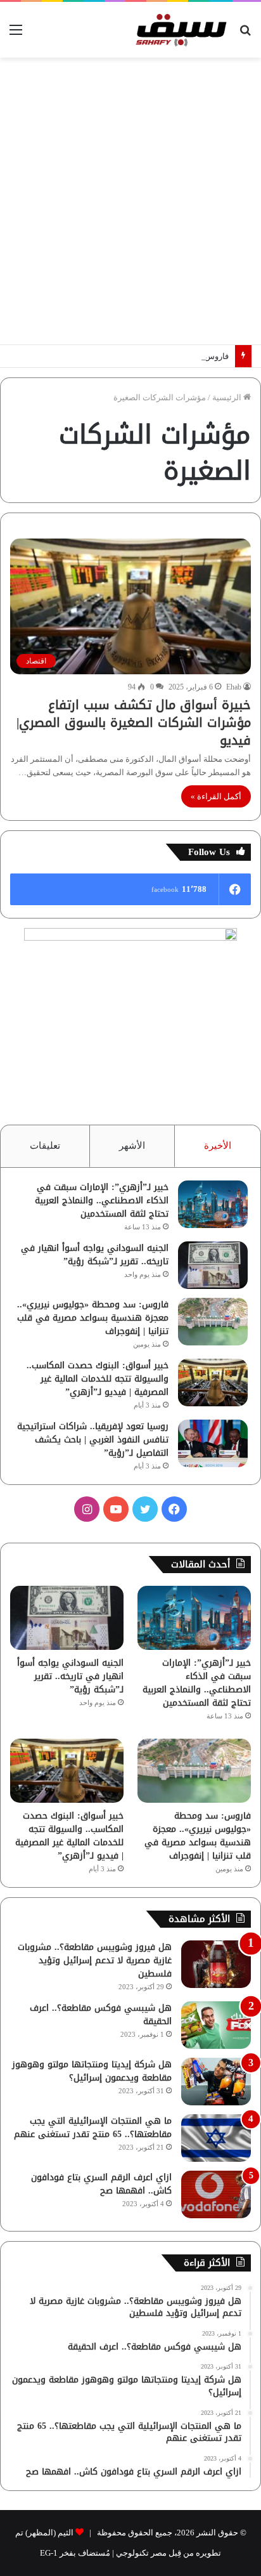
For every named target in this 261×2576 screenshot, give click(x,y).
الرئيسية (228, 397)
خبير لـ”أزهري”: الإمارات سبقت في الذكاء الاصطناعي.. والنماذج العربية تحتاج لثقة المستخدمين (102, 1200)
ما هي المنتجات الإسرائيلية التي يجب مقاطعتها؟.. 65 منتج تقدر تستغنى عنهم (93, 2128)
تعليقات (45, 1146)
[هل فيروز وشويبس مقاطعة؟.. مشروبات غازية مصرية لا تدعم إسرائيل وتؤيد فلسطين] (216, 1964)
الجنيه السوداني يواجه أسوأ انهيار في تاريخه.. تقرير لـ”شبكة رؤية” (95, 1255)
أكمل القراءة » (216, 796)
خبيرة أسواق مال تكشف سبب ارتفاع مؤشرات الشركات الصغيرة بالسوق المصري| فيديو (134, 722)
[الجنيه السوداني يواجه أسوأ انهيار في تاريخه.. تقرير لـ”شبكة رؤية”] (213, 1265)
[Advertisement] (130, 201)
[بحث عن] (245, 35)
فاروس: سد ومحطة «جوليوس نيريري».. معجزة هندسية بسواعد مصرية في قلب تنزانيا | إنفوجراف (93, 1318)
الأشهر (132, 1146)
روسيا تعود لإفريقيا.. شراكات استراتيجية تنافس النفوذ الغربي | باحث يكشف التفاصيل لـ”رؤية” (93, 1440)
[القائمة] (16, 35)
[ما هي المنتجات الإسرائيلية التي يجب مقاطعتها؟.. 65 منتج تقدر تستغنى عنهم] (216, 2138)
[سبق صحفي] (179, 30)
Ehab (234, 687)
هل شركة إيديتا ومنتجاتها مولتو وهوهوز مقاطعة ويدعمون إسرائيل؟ (92, 2071)
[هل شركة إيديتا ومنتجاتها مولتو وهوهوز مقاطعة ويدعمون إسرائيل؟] (216, 2082)
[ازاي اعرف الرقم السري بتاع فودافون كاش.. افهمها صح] (216, 2194)
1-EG (49, 2553)
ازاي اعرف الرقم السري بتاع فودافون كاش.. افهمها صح (101, 2184)
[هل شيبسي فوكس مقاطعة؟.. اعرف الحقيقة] (216, 2025)
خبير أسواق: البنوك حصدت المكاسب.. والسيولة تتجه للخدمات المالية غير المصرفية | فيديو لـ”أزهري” (98, 1379)
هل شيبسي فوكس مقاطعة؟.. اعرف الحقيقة (101, 2015)
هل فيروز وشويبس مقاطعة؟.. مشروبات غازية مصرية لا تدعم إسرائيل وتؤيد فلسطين (95, 1960)
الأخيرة (218, 1146)
